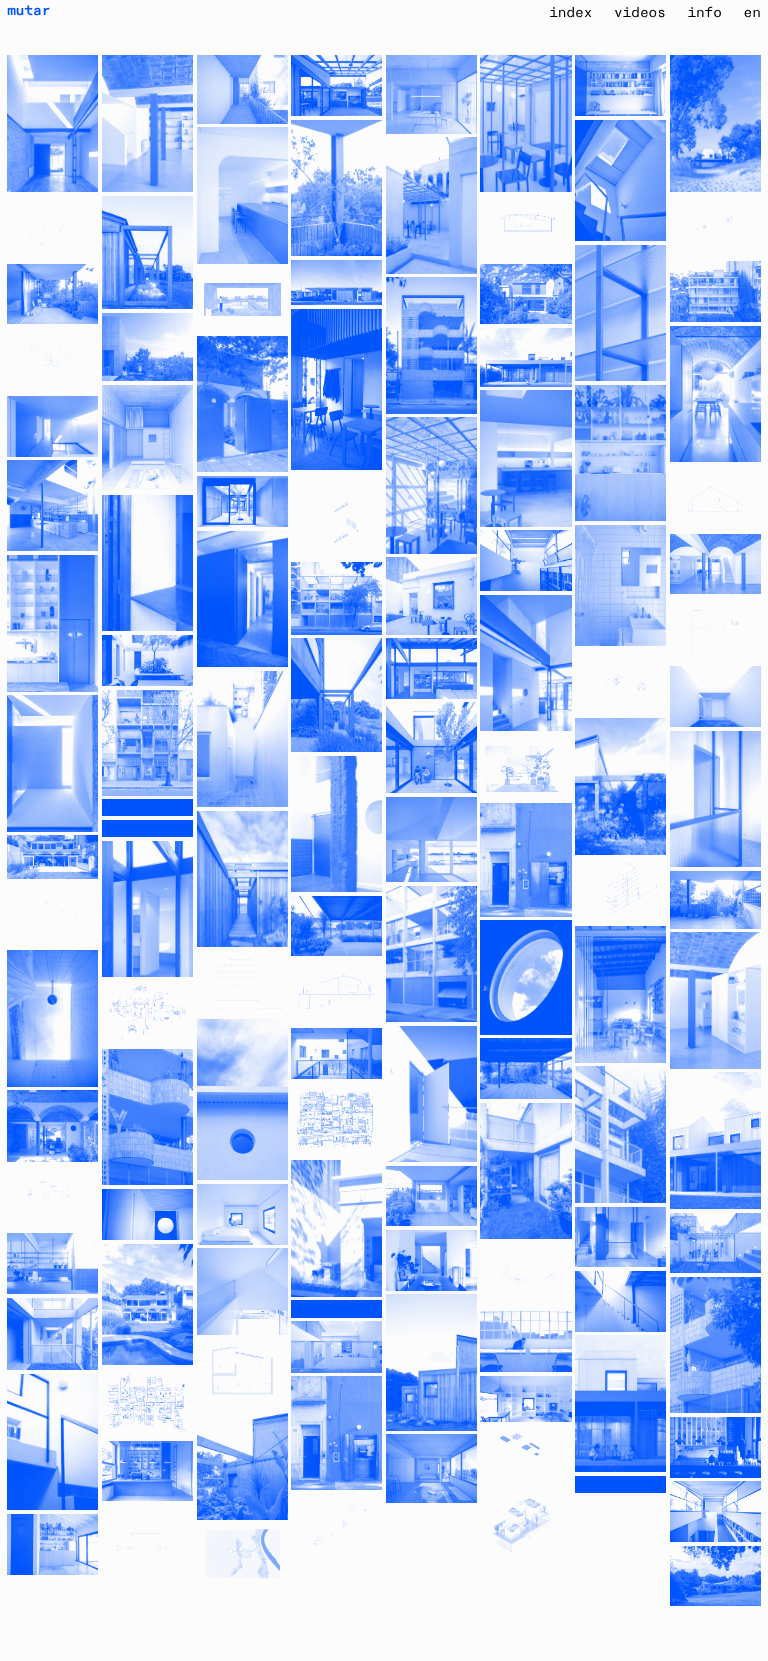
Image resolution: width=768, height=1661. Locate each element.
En (752, 12)
